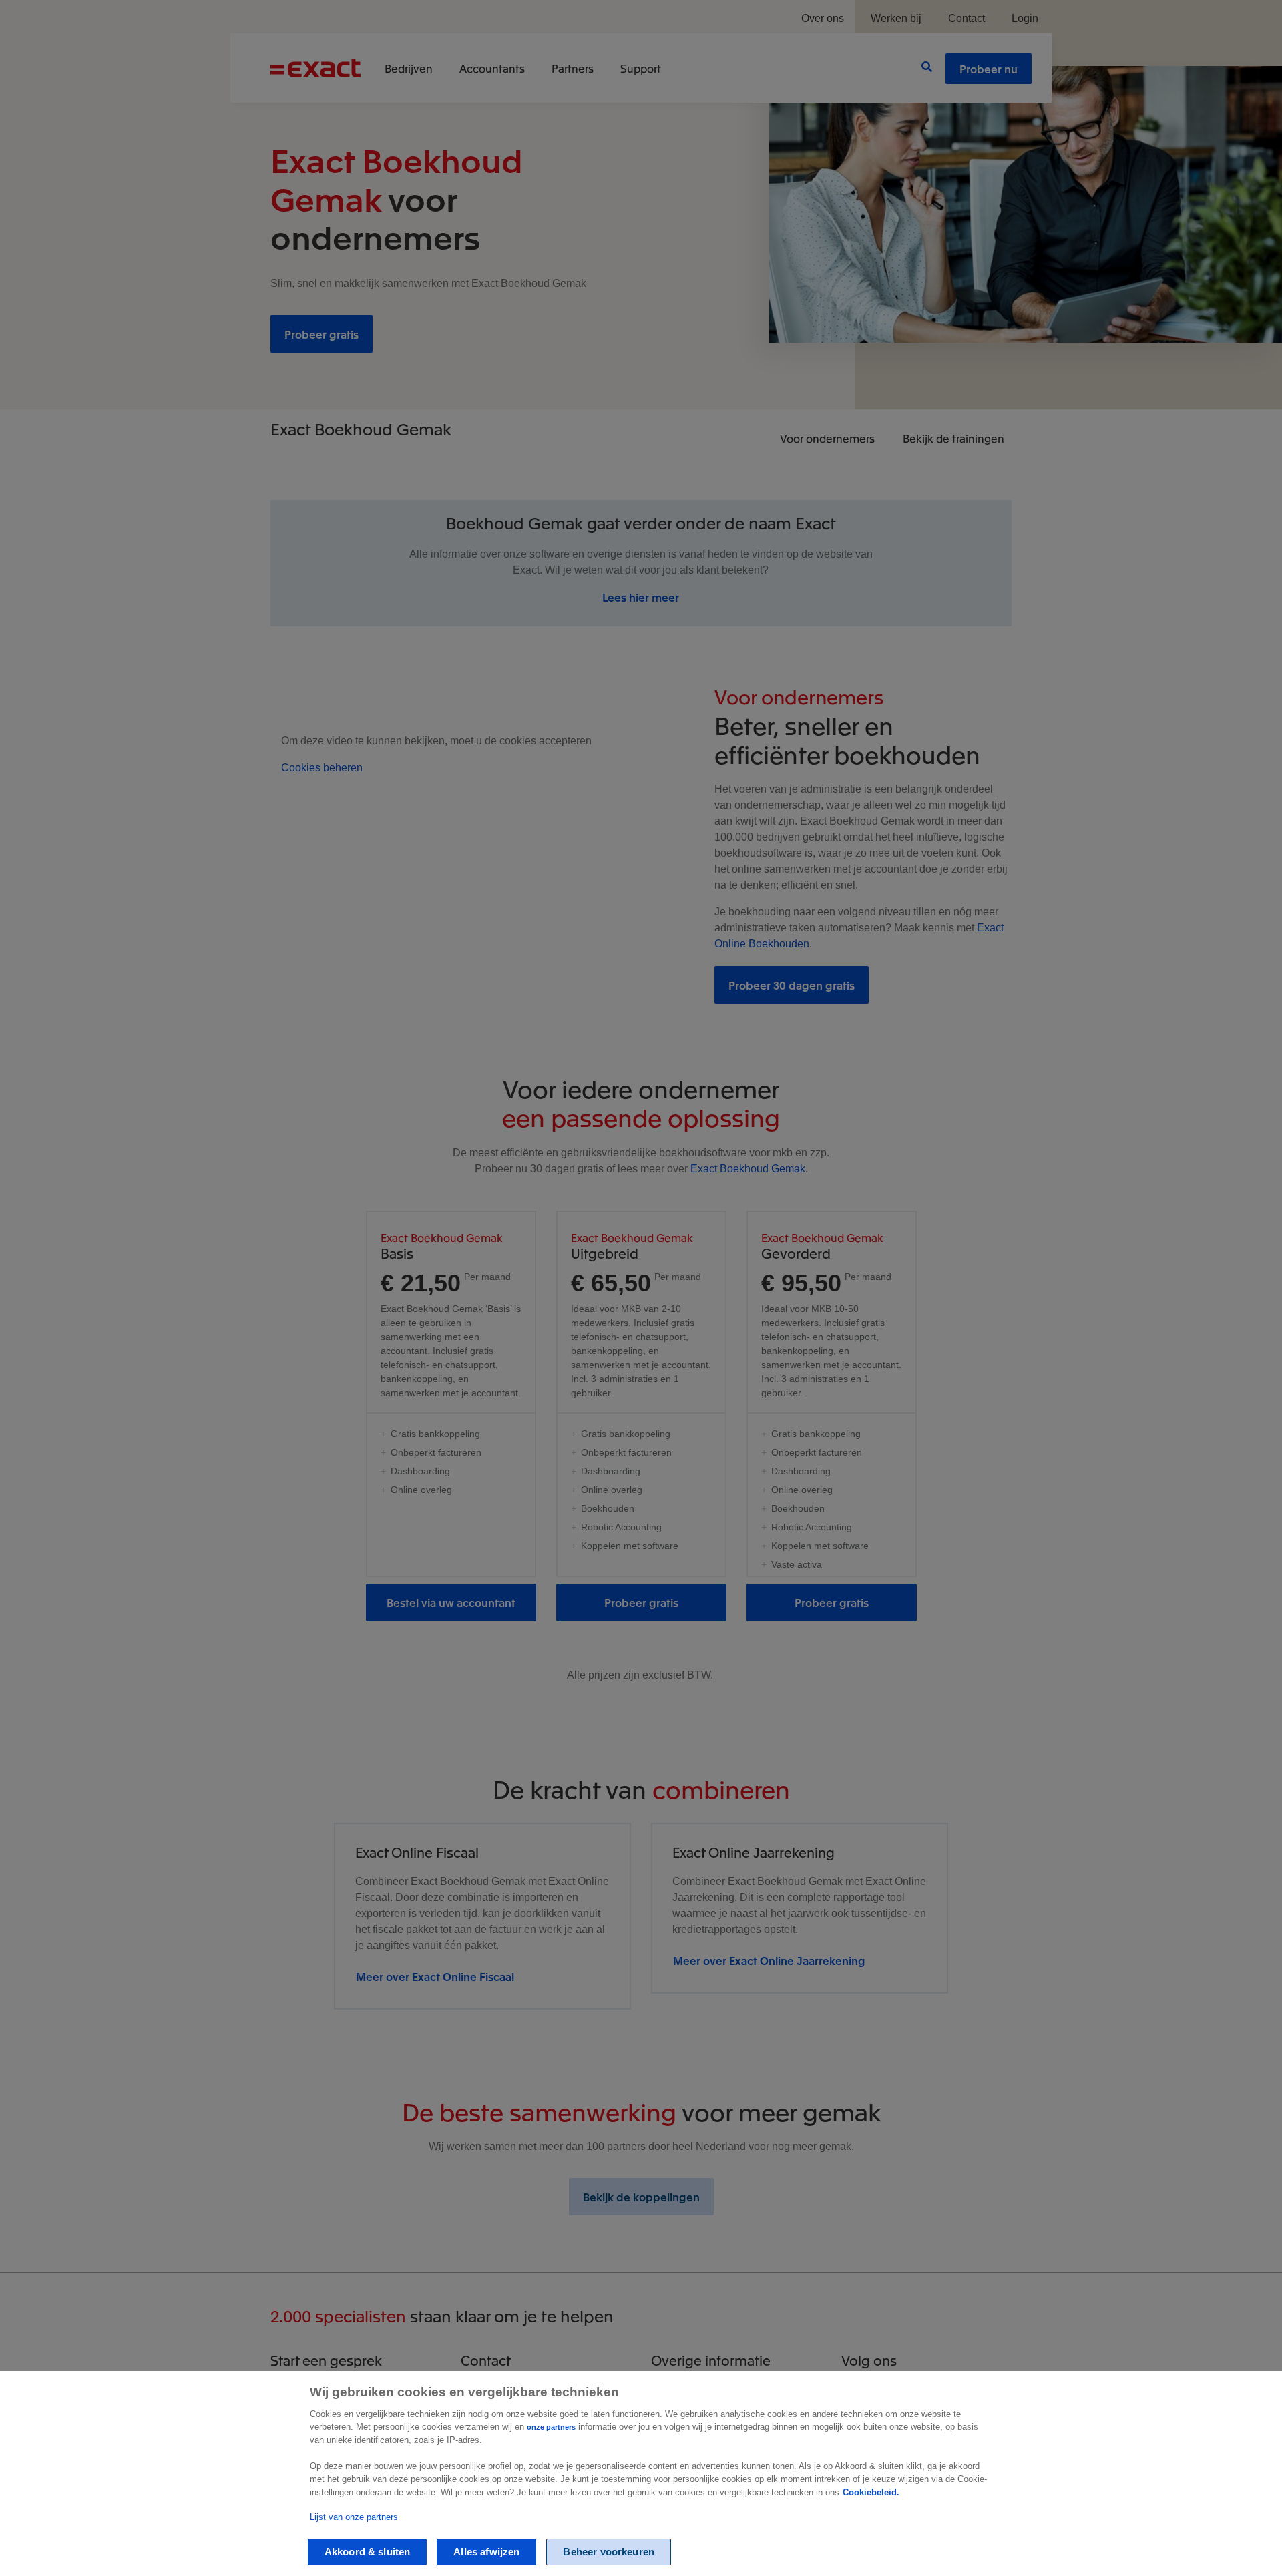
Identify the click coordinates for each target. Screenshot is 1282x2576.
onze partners (551, 2427)
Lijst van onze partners (354, 2517)
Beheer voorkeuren (609, 2552)
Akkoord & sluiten (368, 2552)
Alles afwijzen (486, 2552)
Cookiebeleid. (871, 2492)
